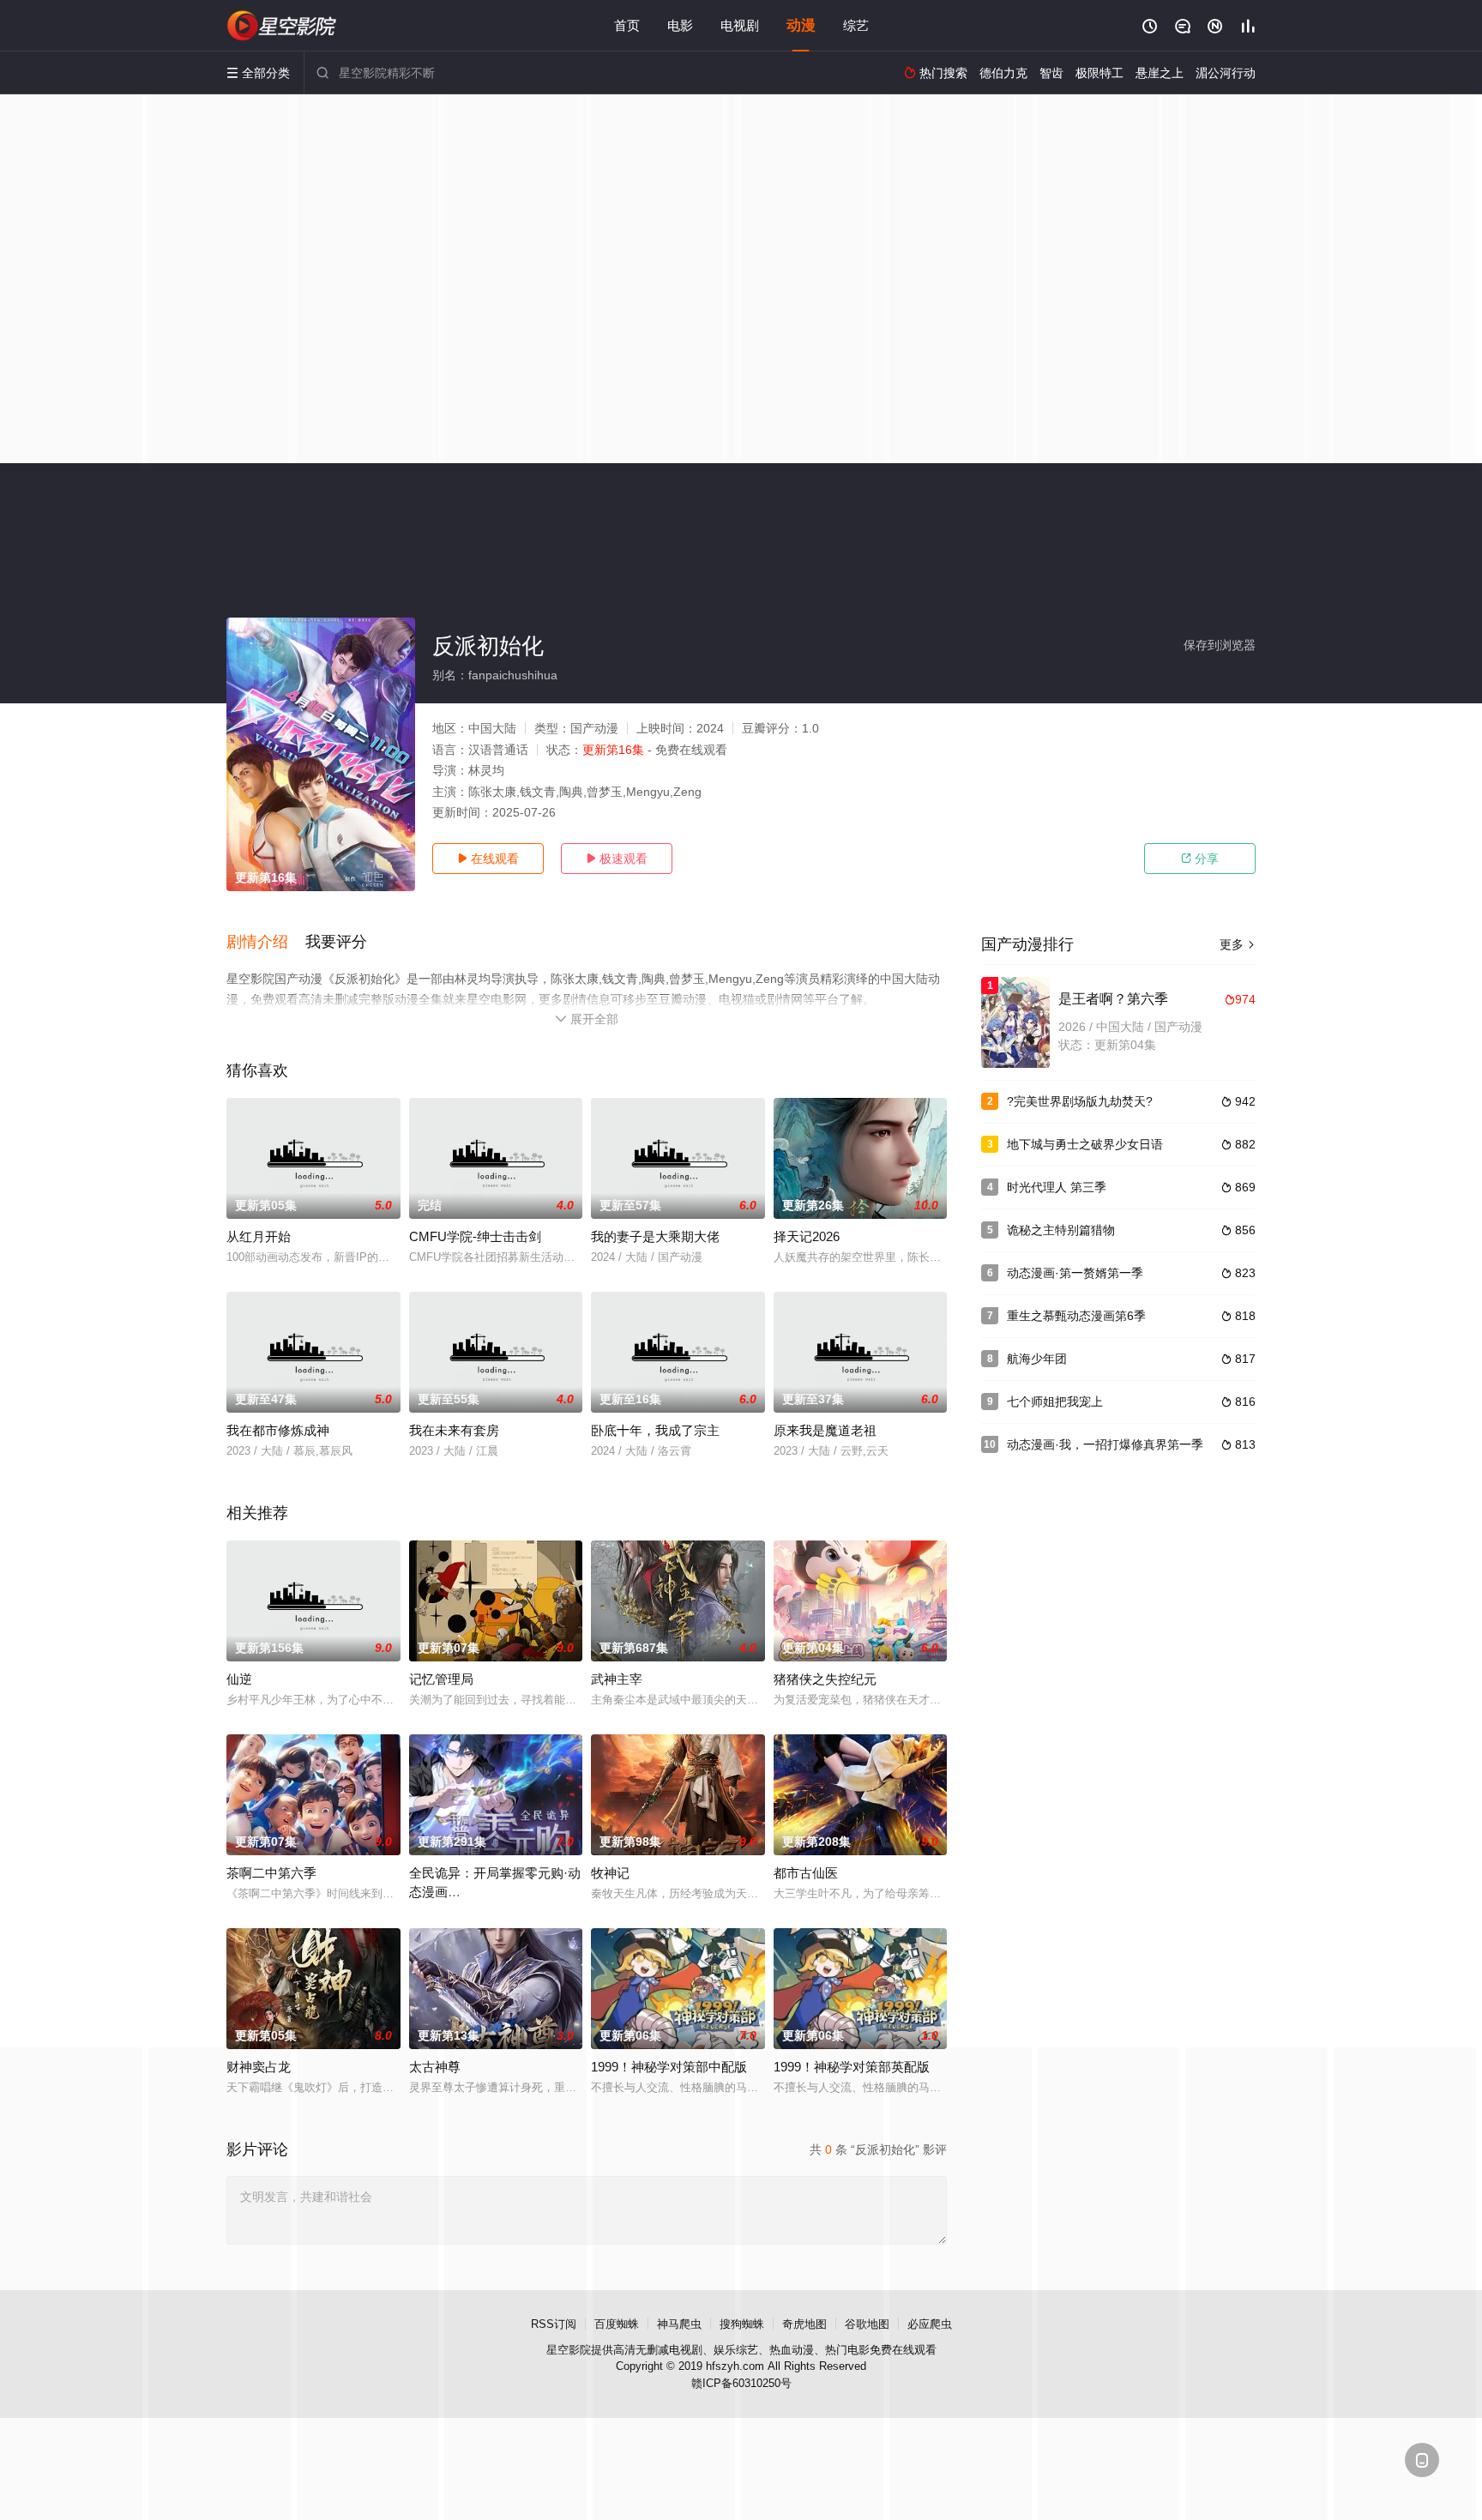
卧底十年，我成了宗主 (655, 1430)
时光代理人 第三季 (1057, 1187)
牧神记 (610, 1873)
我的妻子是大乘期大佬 (655, 1236)
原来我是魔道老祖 (825, 1430)
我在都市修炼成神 (278, 1430)
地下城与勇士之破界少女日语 (1085, 1144)
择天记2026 (807, 1236)
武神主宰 (617, 1679)
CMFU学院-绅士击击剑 (475, 1236)
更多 (1238, 944)
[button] (266, 943)
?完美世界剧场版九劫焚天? (1080, 1101)
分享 (1200, 859)
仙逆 (239, 1679)
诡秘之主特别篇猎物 (1061, 1230)
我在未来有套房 (454, 1430)
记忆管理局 (441, 1679)
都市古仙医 (806, 1873)
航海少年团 (1037, 1359)
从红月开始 (259, 1236)
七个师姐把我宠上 (1055, 1402)
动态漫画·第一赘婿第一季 (1075, 1273)
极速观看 (617, 859)
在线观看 (488, 859)
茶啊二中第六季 (271, 1873)
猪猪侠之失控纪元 (825, 1679)
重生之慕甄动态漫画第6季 (1076, 1316)
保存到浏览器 (1220, 645)
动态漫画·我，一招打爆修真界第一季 (1105, 1444)
